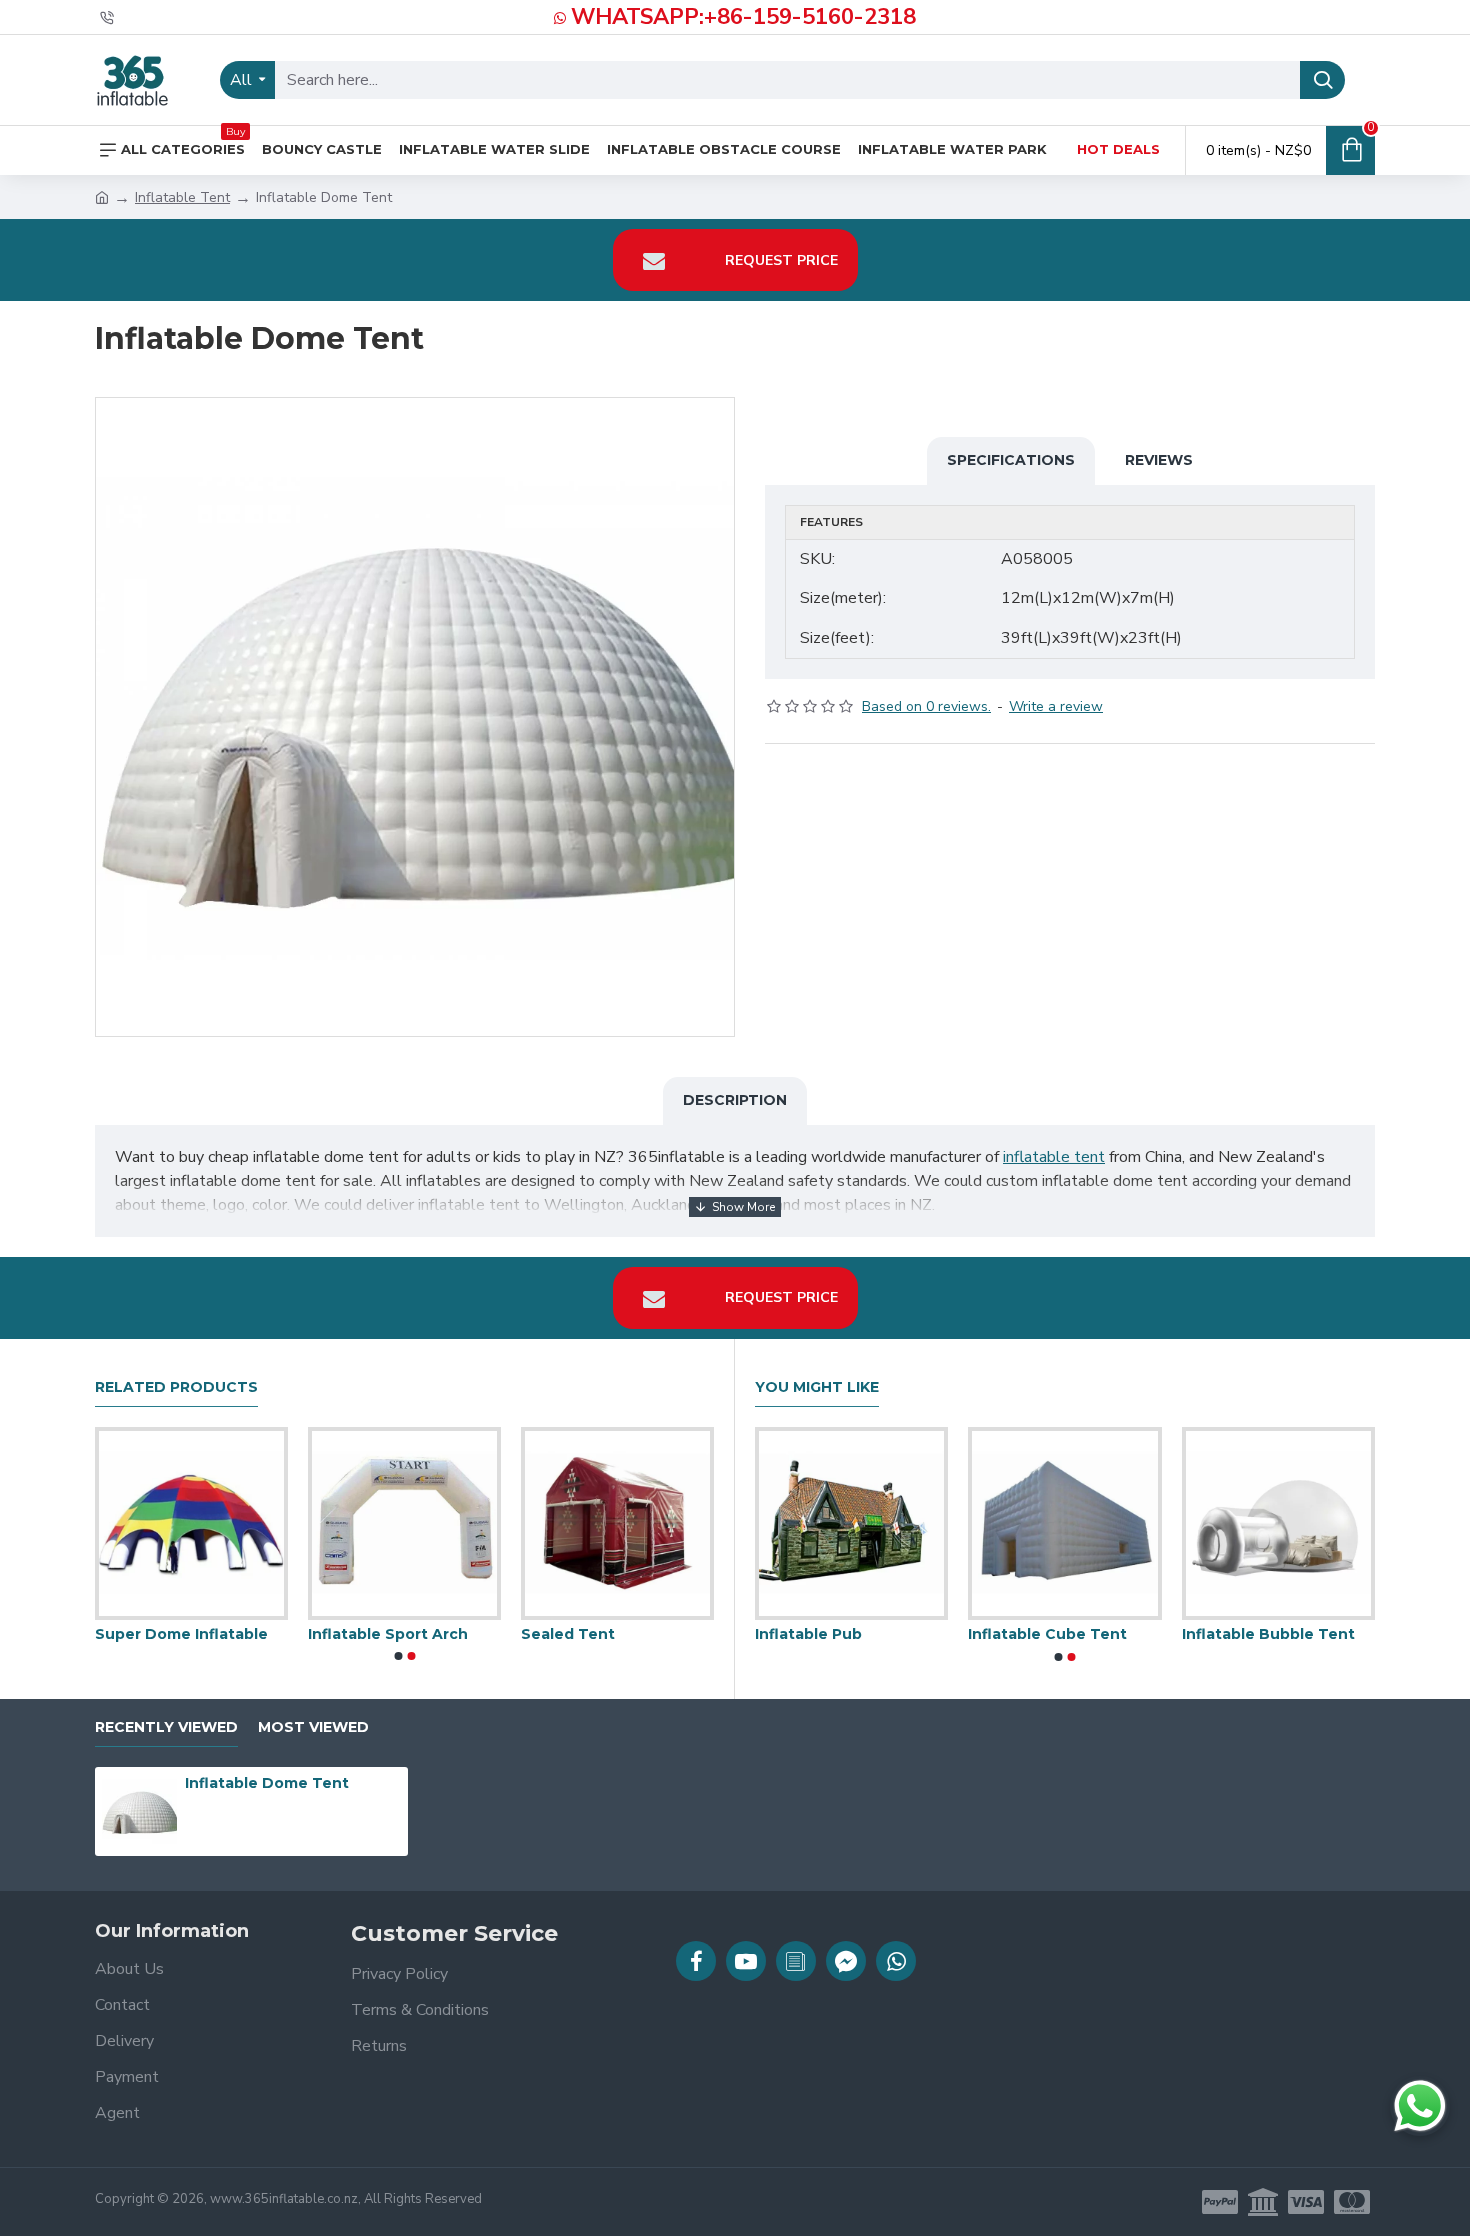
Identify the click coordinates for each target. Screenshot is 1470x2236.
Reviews (1159, 460)
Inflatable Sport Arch (453, 1634)
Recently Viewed (166, 1727)
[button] (398, 1656)
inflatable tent (1054, 1157)
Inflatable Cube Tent (1047, 1634)
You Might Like (817, 1387)
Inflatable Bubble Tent (1268, 1634)
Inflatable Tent (182, 197)
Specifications (1011, 460)
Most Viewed (313, 1727)
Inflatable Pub (808, 1634)
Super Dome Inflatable (246, 1634)
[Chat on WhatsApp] (1420, 2106)
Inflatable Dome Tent (267, 1783)
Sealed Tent (633, 1634)
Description (735, 1100)
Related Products (176, 1387)
